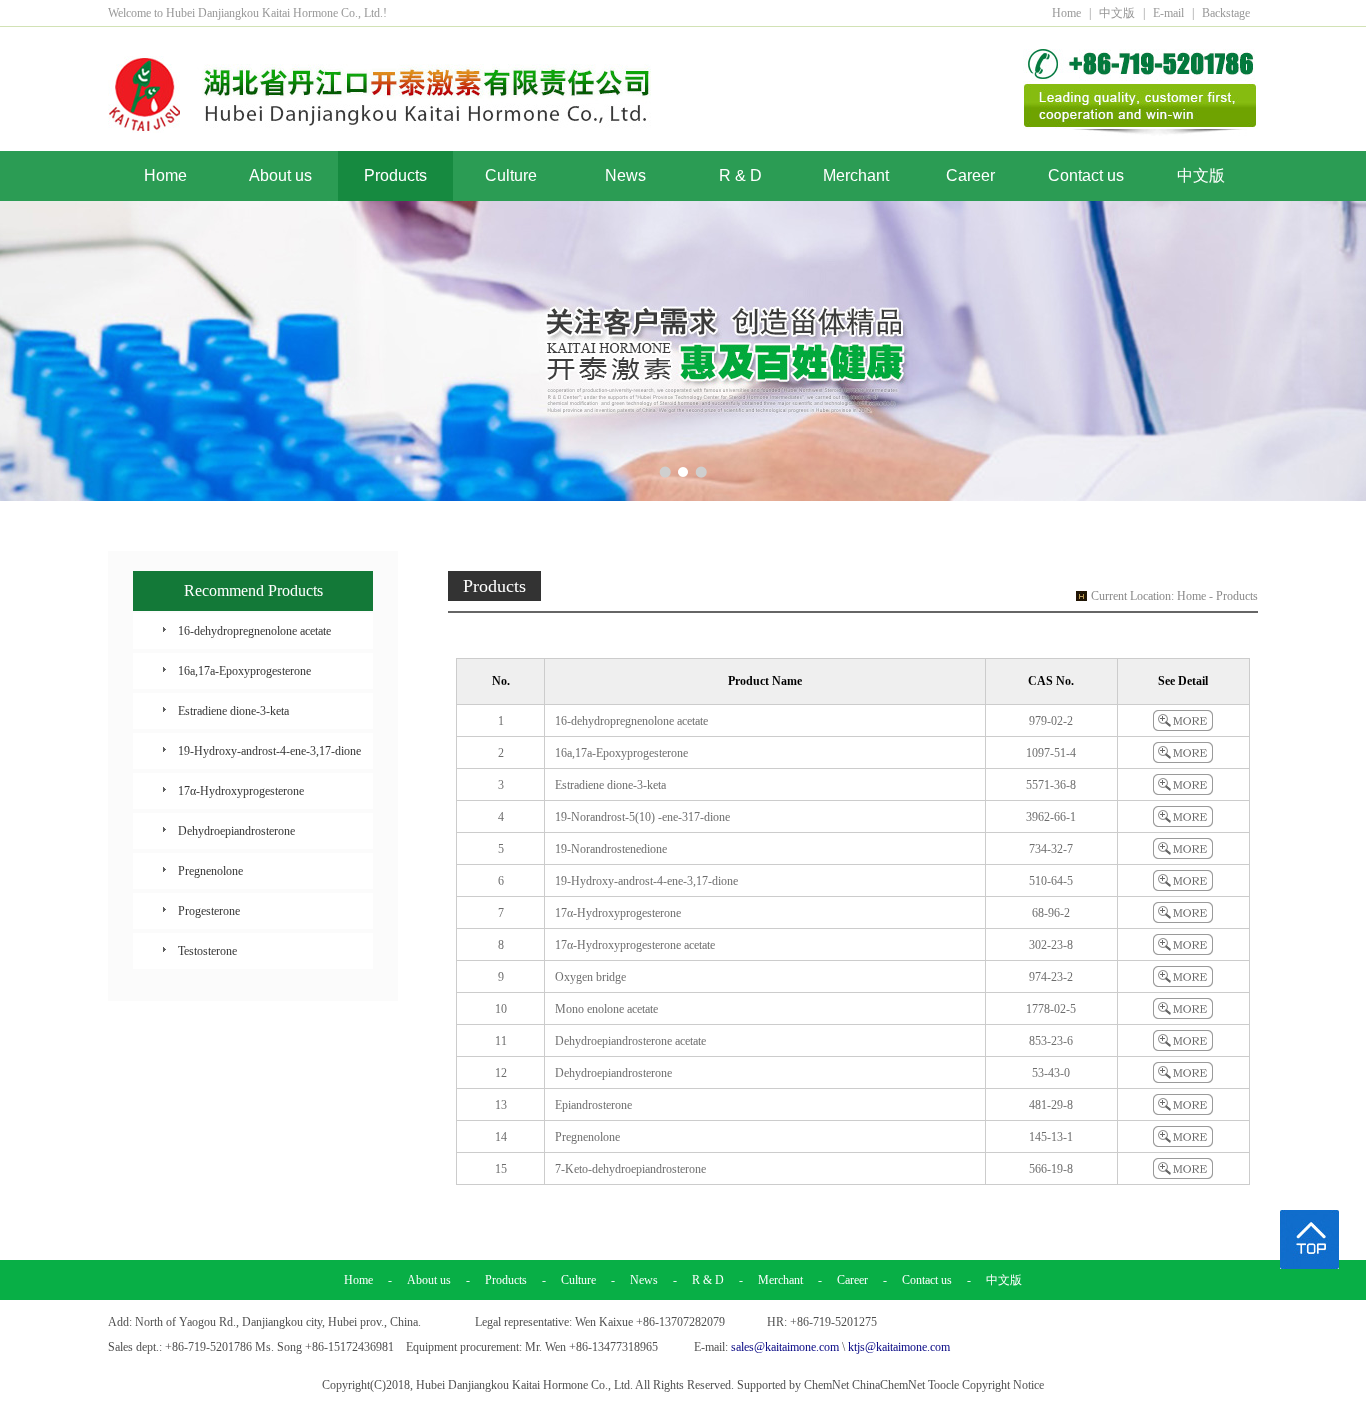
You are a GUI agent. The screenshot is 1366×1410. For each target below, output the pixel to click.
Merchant (856, 175)
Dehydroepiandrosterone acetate (630, 1041)
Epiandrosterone (593, 1105)
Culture (511, 175)
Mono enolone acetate (606, 1009)
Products (395, 175)
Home (1066, 13)
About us (280, 175)
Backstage (1226, 13)
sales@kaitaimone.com (785, 1347)
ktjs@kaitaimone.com (899, 1347)
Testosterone (207, 951)
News (625, 175)
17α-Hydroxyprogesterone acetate (635, 945)
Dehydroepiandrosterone (236, 831)
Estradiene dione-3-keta (233, 711)
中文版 (1117, 13)
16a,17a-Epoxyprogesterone (244, 671)
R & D (740, 175)
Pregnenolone (210, 871)
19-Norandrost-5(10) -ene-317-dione (642, 817)
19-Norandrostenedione (611, 849)
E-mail (1168, 13)
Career (970, 175)
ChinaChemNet (888, 1385)
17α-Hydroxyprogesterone (241, 791)
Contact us (1086, 175)
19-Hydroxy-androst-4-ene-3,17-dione (269, 751)
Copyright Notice (1003, 1385)
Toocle (943, 1385)
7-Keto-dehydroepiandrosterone (630, 1169)
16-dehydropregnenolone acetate (254, 631)
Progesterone (209, 911)
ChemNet (826, 1385)
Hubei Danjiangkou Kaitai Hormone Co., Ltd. (524, 1385)
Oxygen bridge (590, 977)
